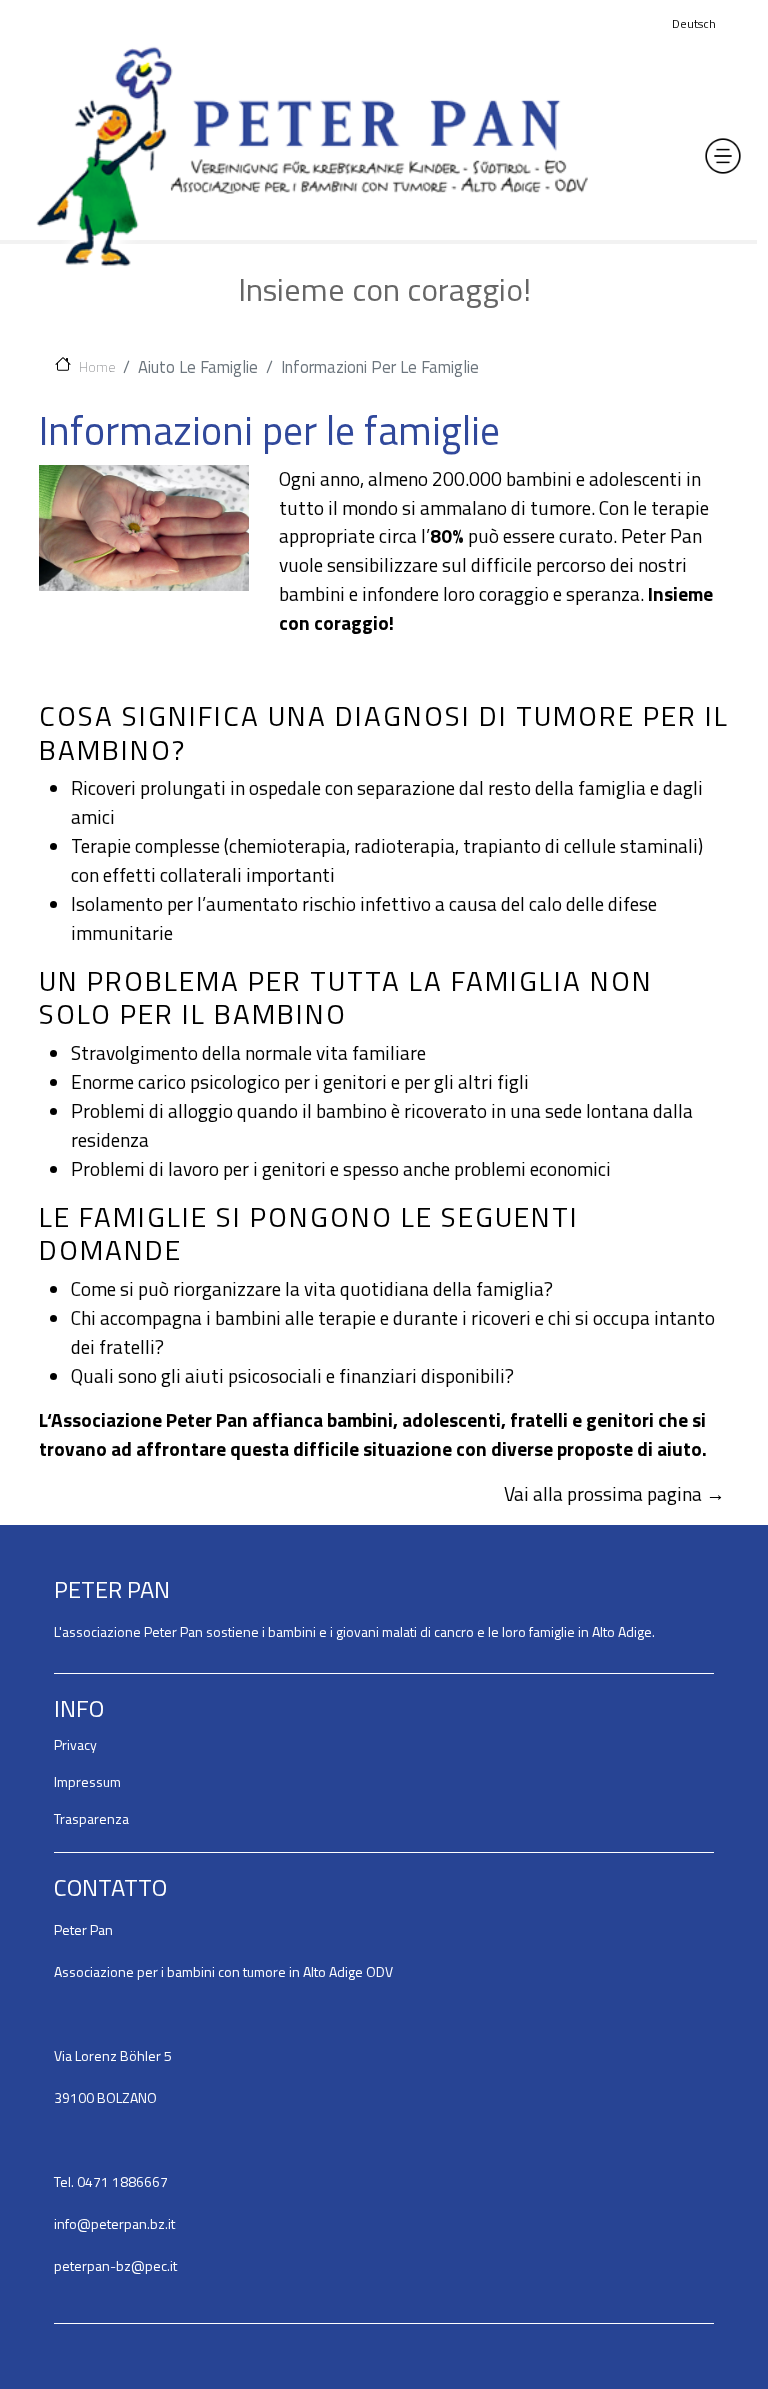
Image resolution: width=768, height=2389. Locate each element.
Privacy (75, 1744)
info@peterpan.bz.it (114, 2223)
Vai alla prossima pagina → (614, 1493)
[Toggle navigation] (723, 156)
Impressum (87, 1781)
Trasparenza (91, 1818)
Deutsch (694, 23)
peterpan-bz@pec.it (115, 2265)
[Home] (312, 156)
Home (97, 365)
